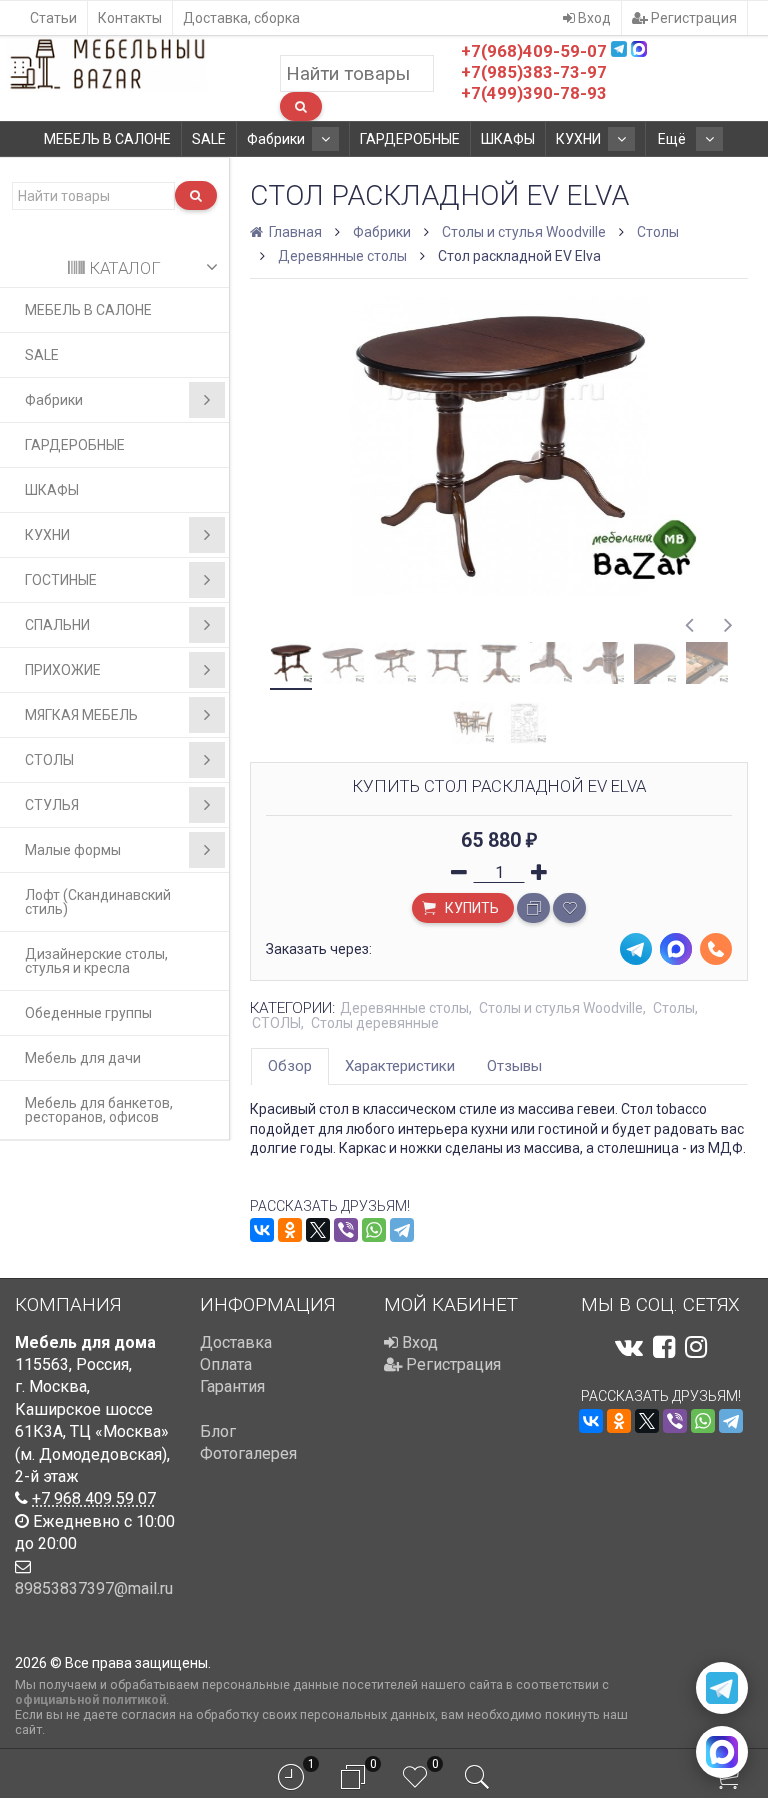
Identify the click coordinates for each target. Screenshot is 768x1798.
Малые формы (73, 850)
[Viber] (346, 1230)
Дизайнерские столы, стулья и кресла (96, 961)
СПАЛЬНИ (57, 625)
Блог (218, 1431)
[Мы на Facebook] (664, 1347)
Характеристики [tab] (400, 1066)
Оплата (226, 1364)
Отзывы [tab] (514, 1066)
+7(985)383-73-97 (534, 72)
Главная (294, 232)
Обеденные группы (88, 1013)
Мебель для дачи (83, 1058)
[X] (318, 1230)
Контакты (130, 18)
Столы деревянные (375, 1023)
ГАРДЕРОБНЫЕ (410, 139)
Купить (470, 908)
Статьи (53, 18)
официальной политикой (90, 1699)
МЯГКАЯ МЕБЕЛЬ (81, 715)
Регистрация (692, 18)
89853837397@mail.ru (94, 1588)
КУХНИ (578, 139)
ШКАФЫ (508, 139)
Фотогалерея (248, 1453)
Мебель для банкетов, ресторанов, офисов (99, 1110)
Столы (658, 232)
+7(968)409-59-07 (534, 51)
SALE (209, 139)
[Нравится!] (569, 908)
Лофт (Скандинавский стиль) (98, 902)
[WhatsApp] (374, 1230)
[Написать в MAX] (722, 1752)
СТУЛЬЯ (52, 805)
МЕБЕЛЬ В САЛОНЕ (107, 139)
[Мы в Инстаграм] (696, 1347)
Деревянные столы (342, 256)
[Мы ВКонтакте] (629, 1347)
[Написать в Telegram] (722, 1688)
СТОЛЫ (49, 760)
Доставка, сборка (241, 18)
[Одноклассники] (290, 1230)
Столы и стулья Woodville (524, 232)
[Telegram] (402, 1230)
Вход (593, 18)
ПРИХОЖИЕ (63, 670)
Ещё (673, 139)
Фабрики (276, 139)
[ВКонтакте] (262, 1230)
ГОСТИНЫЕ (61, 580)
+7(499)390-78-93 (534, 93)
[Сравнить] (533, 908)
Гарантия (232, 1386)
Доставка (236, 1342)
